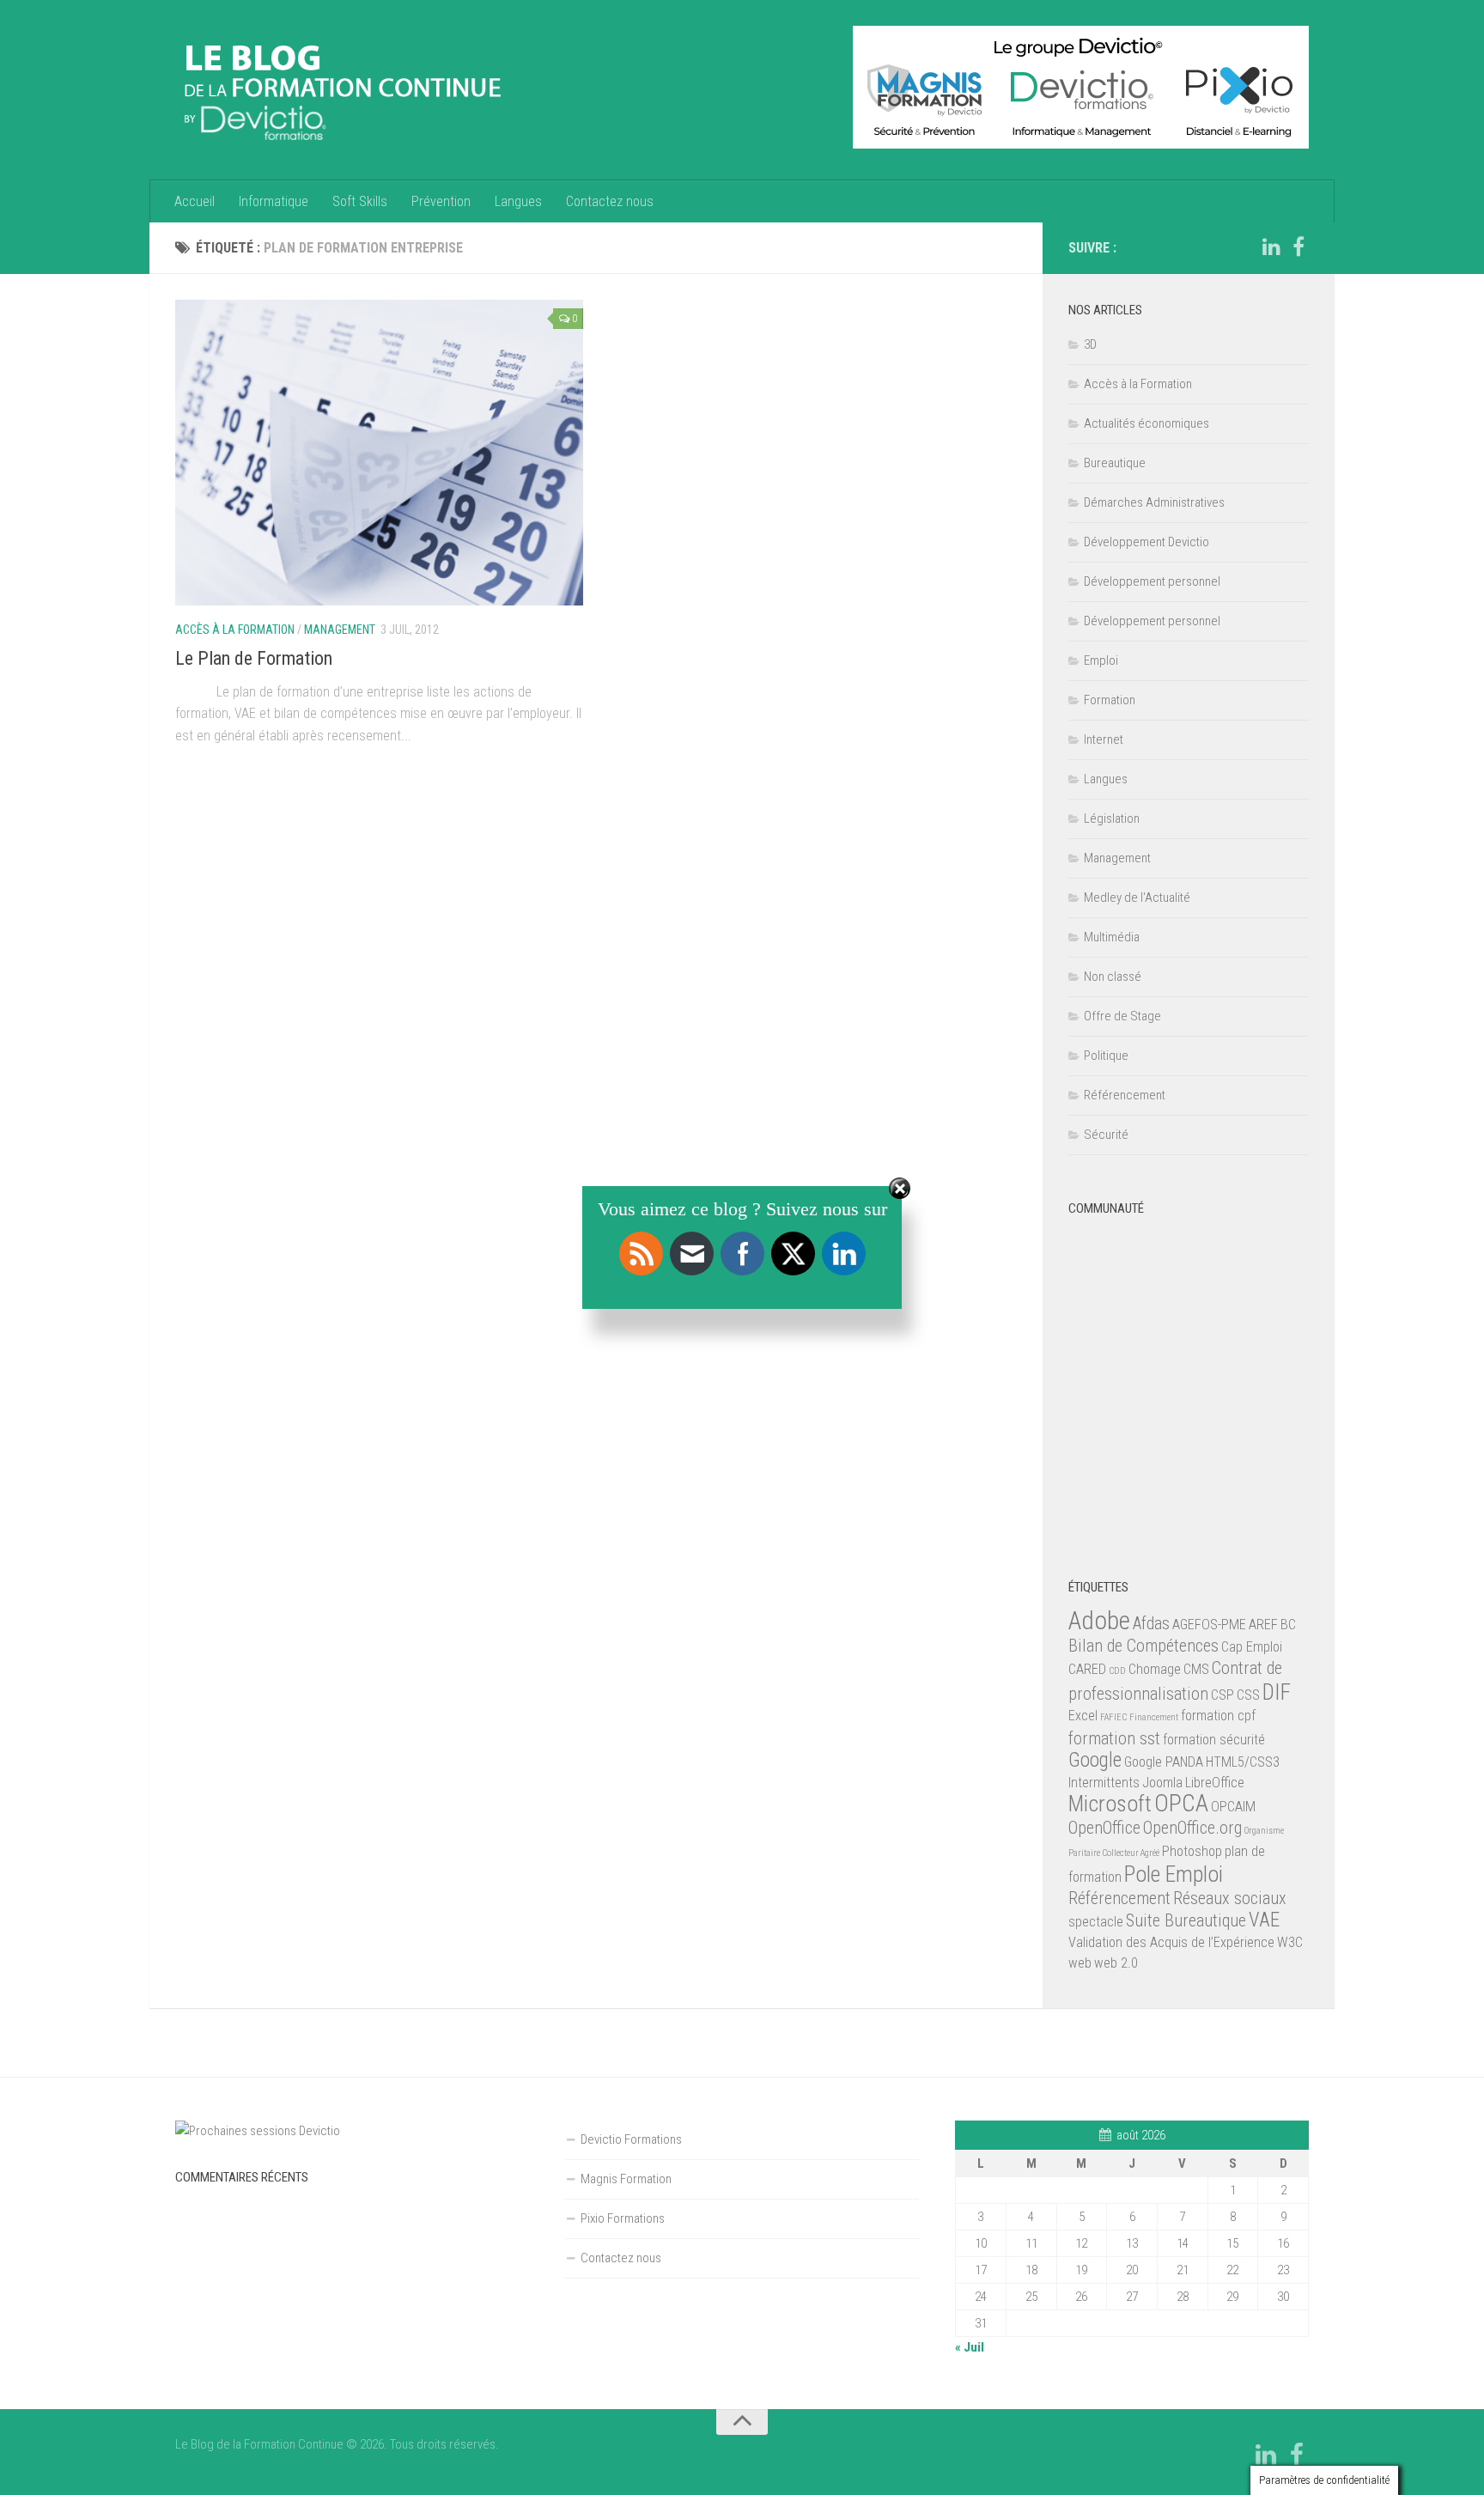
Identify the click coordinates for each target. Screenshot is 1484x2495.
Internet (1104, 739)
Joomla (1162, 1783)
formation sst (1114, 1738)
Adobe (1099, 1621)
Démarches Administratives (1154, 502)
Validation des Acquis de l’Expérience (1171, 1942)
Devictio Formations (631, 2139)
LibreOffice (1215, 1783)
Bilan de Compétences (1143, 1646)
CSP (1222, 1695)
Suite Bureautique (1186, 1920)
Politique (1106, 1056)
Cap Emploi (1252, 1647)
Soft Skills (360, 201)
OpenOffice (1104, 1828)
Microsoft (1110, 1804)
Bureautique (1115, 463)
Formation (1110, 700)
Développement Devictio (1146, 542)
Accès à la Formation (235, 630)
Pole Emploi (1174, 1874)
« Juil (970, 2347)
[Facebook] (1298, 247)
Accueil (195, 201)
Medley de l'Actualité (1137, 898)
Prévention (441, 201)
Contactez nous (610, 201)
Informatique (274, 201)
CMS (1196, 1669)
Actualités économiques (1146, 423)
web (1080, 1963)
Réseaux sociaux (1230, 1898)
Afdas (1151, 1623)
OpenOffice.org (1192, 1828)
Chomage (1155, 1669)
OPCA (1181, 1803)
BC (1288, 1625)
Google (1095, 1760)
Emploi (1101, 660)
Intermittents (1104, 1783)
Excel (1083, 1716)
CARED (1087, 1669)
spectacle (1096, 1922)
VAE (1264, 1920)
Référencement (1125, 1095)
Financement (1154, 1717)
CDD (1117, 1671)
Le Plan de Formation (254, 658)
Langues (518, 201)
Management (340, 630)
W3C (1290, 1942)
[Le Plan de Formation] (379, 453)
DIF (1277, 1692)
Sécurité (1106, 1135)
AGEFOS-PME (1209, 1625)
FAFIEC (1113, 1717)
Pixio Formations (623, 2218)
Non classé (1113, 977)
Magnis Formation (626, 2179)
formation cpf (1218, 1716)
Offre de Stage (1122, 1016)
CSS (1248, 1695)
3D (1090, 344)
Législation (1112, 818)
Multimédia (1112, 937)
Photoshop (1192, 1851)
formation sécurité (1214, 1740)
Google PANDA (1164, 1762)
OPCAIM (1233, 1807)
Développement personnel (1152, 581)
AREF (1263, 1625)
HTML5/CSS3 (1243, 1762)
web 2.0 (1116, 1963)
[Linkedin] (1271, 247)
